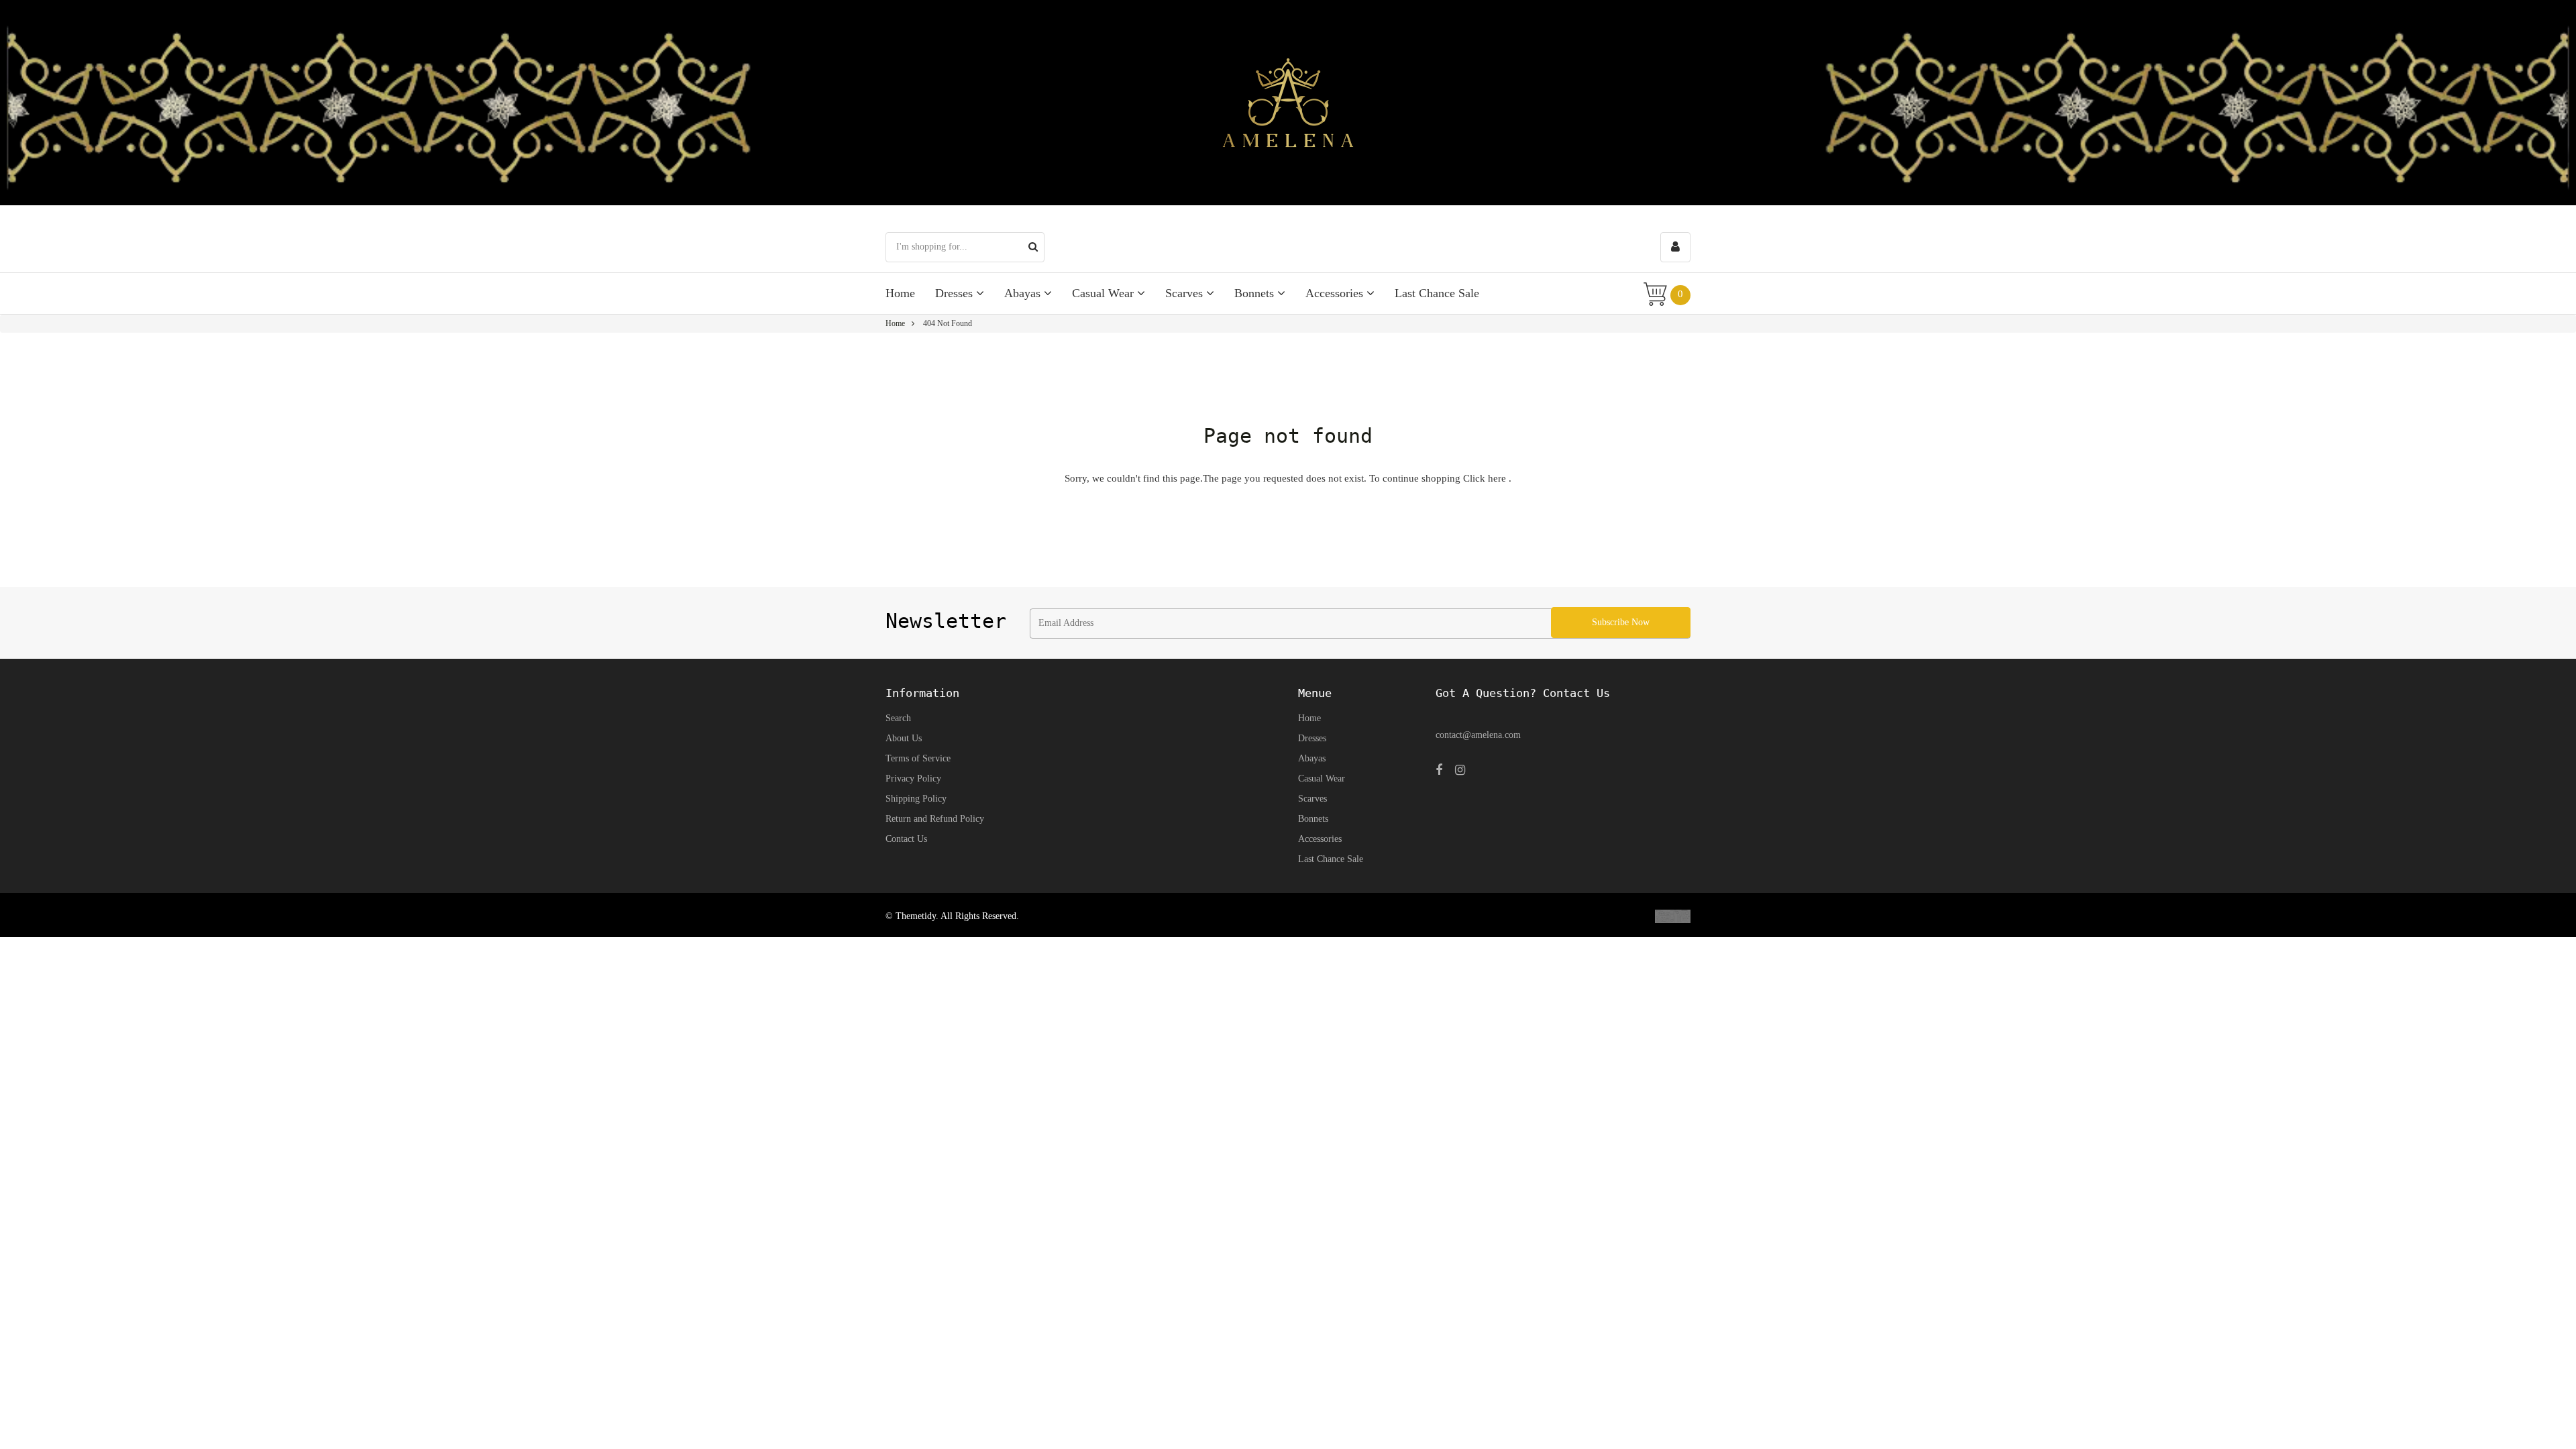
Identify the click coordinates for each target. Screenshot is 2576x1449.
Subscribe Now (1621, 622)
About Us (904, 738)
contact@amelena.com (1478, 735)
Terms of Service (918, 758)
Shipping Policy (916, 799)
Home (900, 293)
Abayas (1024, 293)
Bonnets (1256, 293)
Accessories (1336, 293)
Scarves (1186, 293)
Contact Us (906, 839)
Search (898, 718)
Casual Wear (1105, 293)
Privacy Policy (913, 779)
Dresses (956, 293)
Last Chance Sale (1437, 293)
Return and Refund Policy (935, 819)
